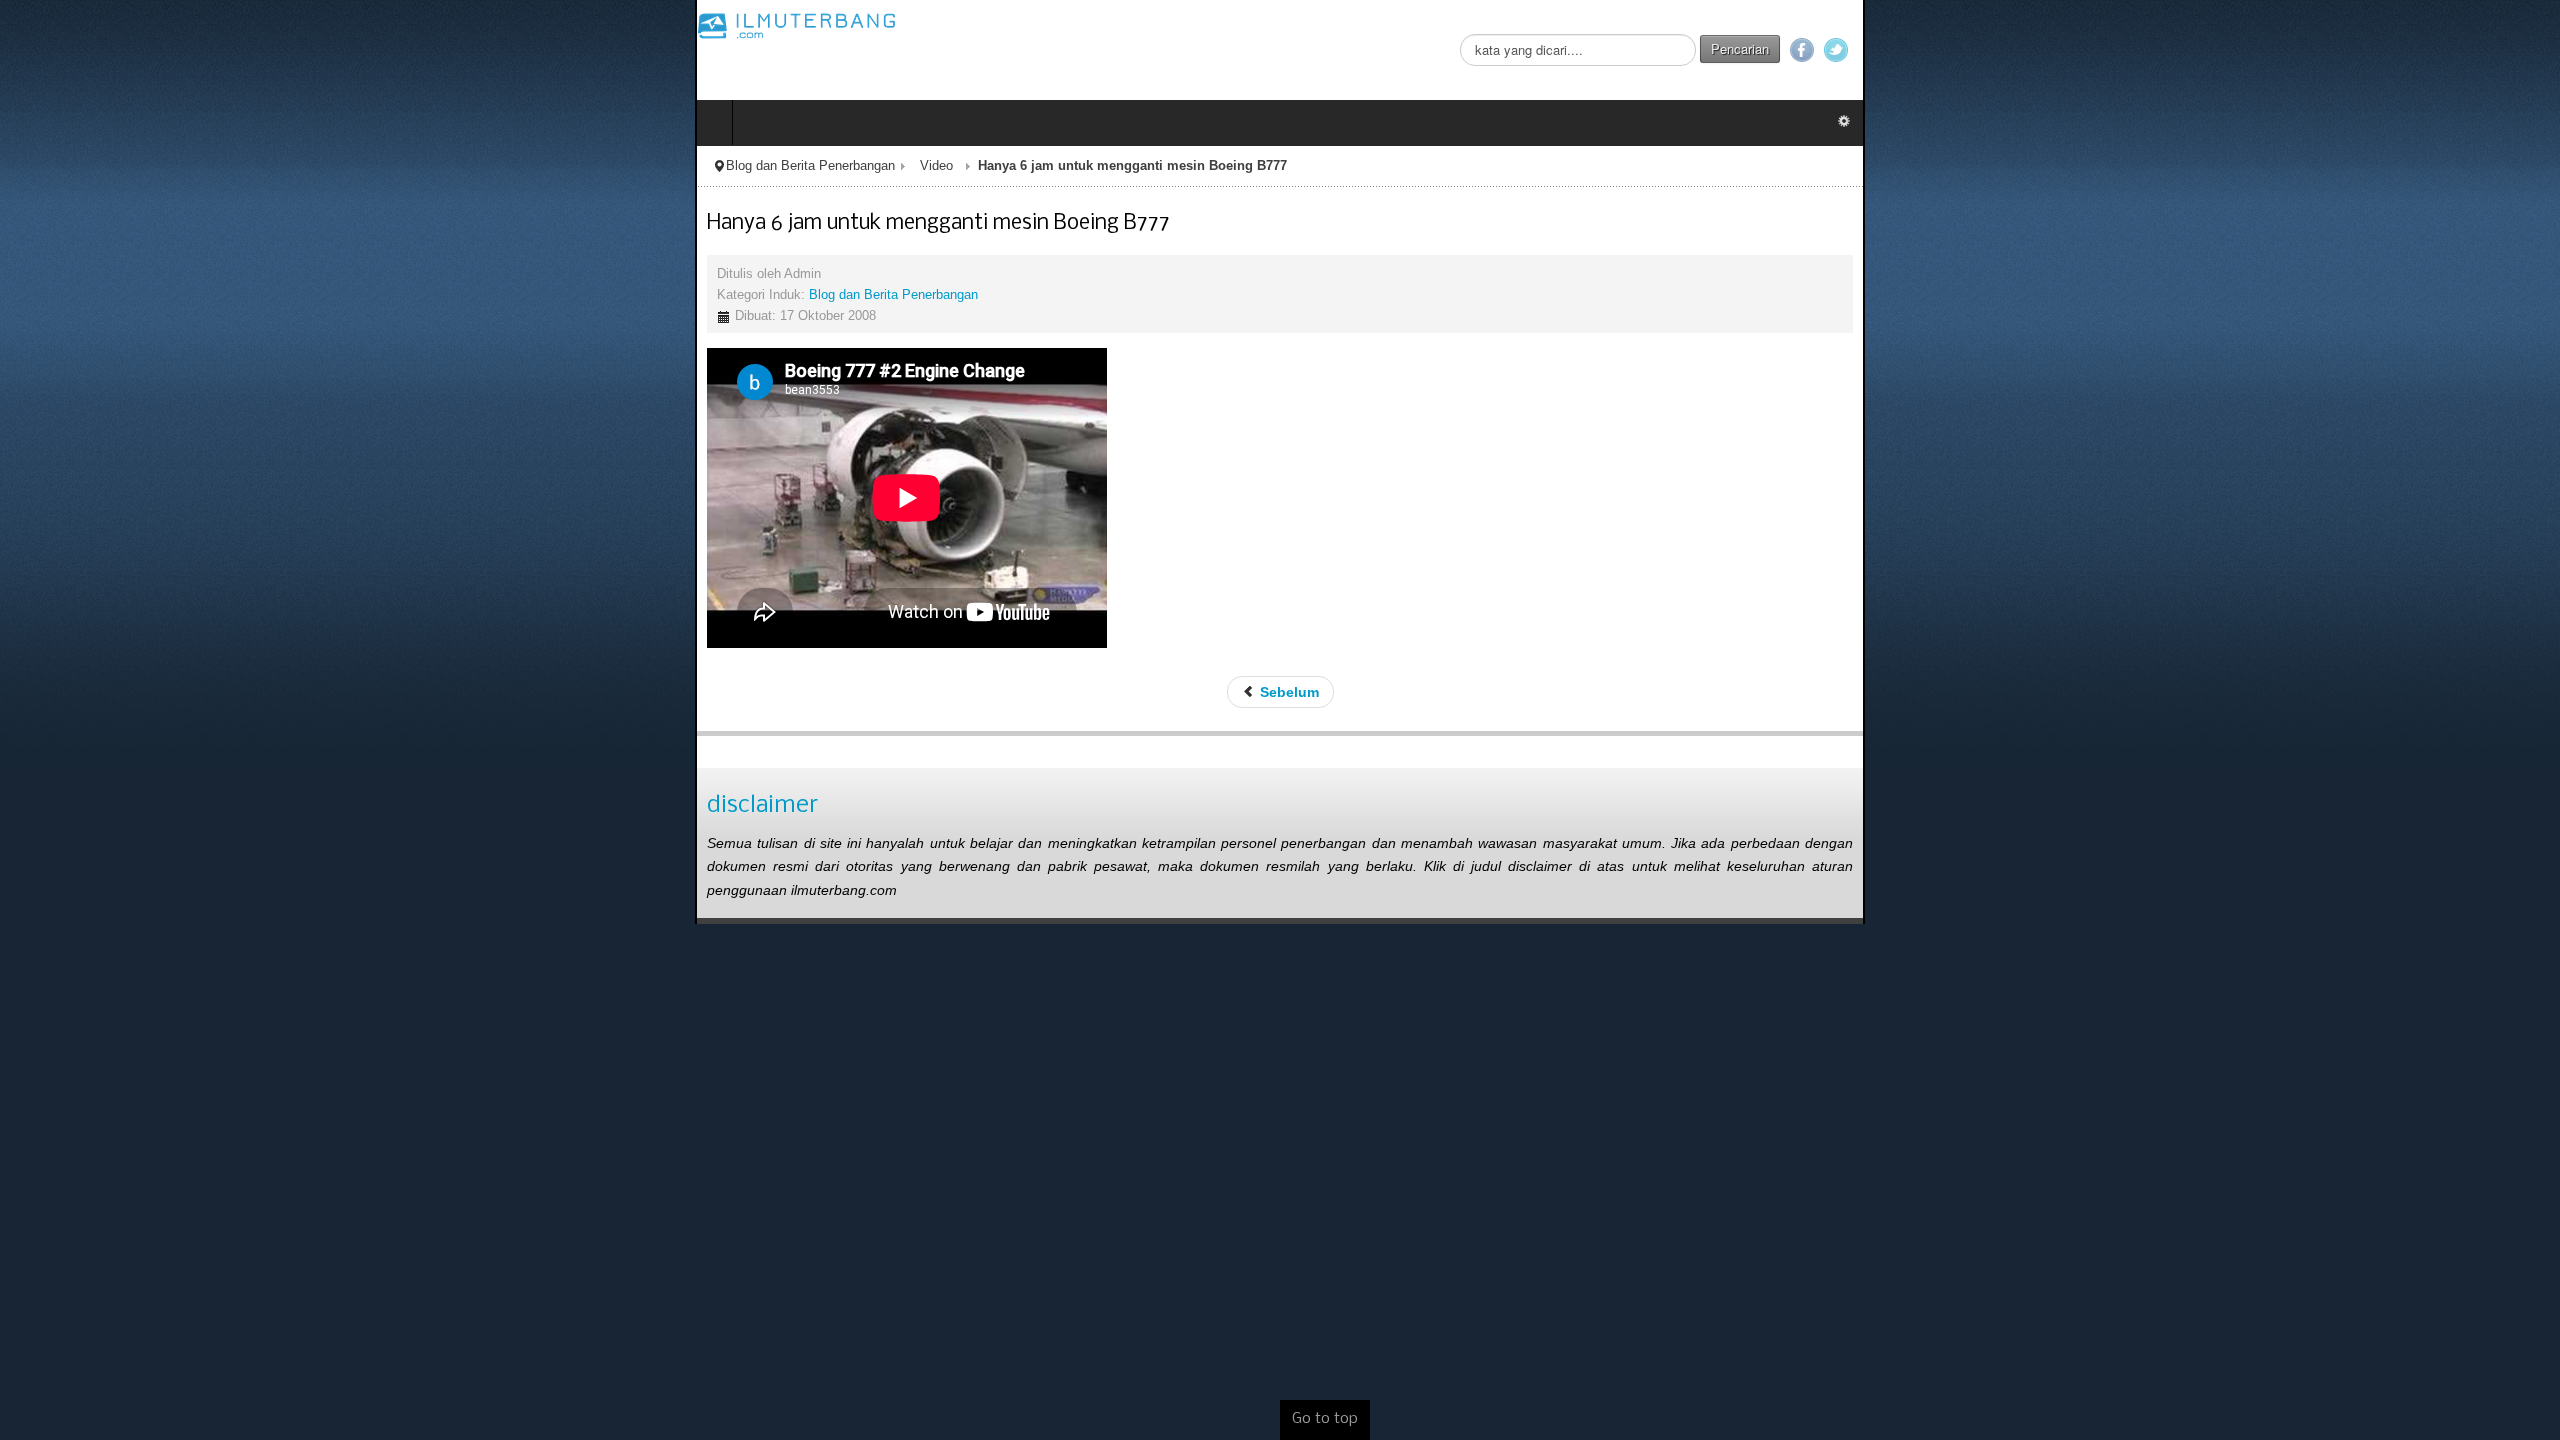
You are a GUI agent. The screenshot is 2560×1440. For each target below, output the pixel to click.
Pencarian (2435, 48)
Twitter (2531, 50)
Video (241, 166)
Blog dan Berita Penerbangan (115, 166)
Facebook (2497, 50)
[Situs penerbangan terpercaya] (102, 25)
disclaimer (67, 805)
